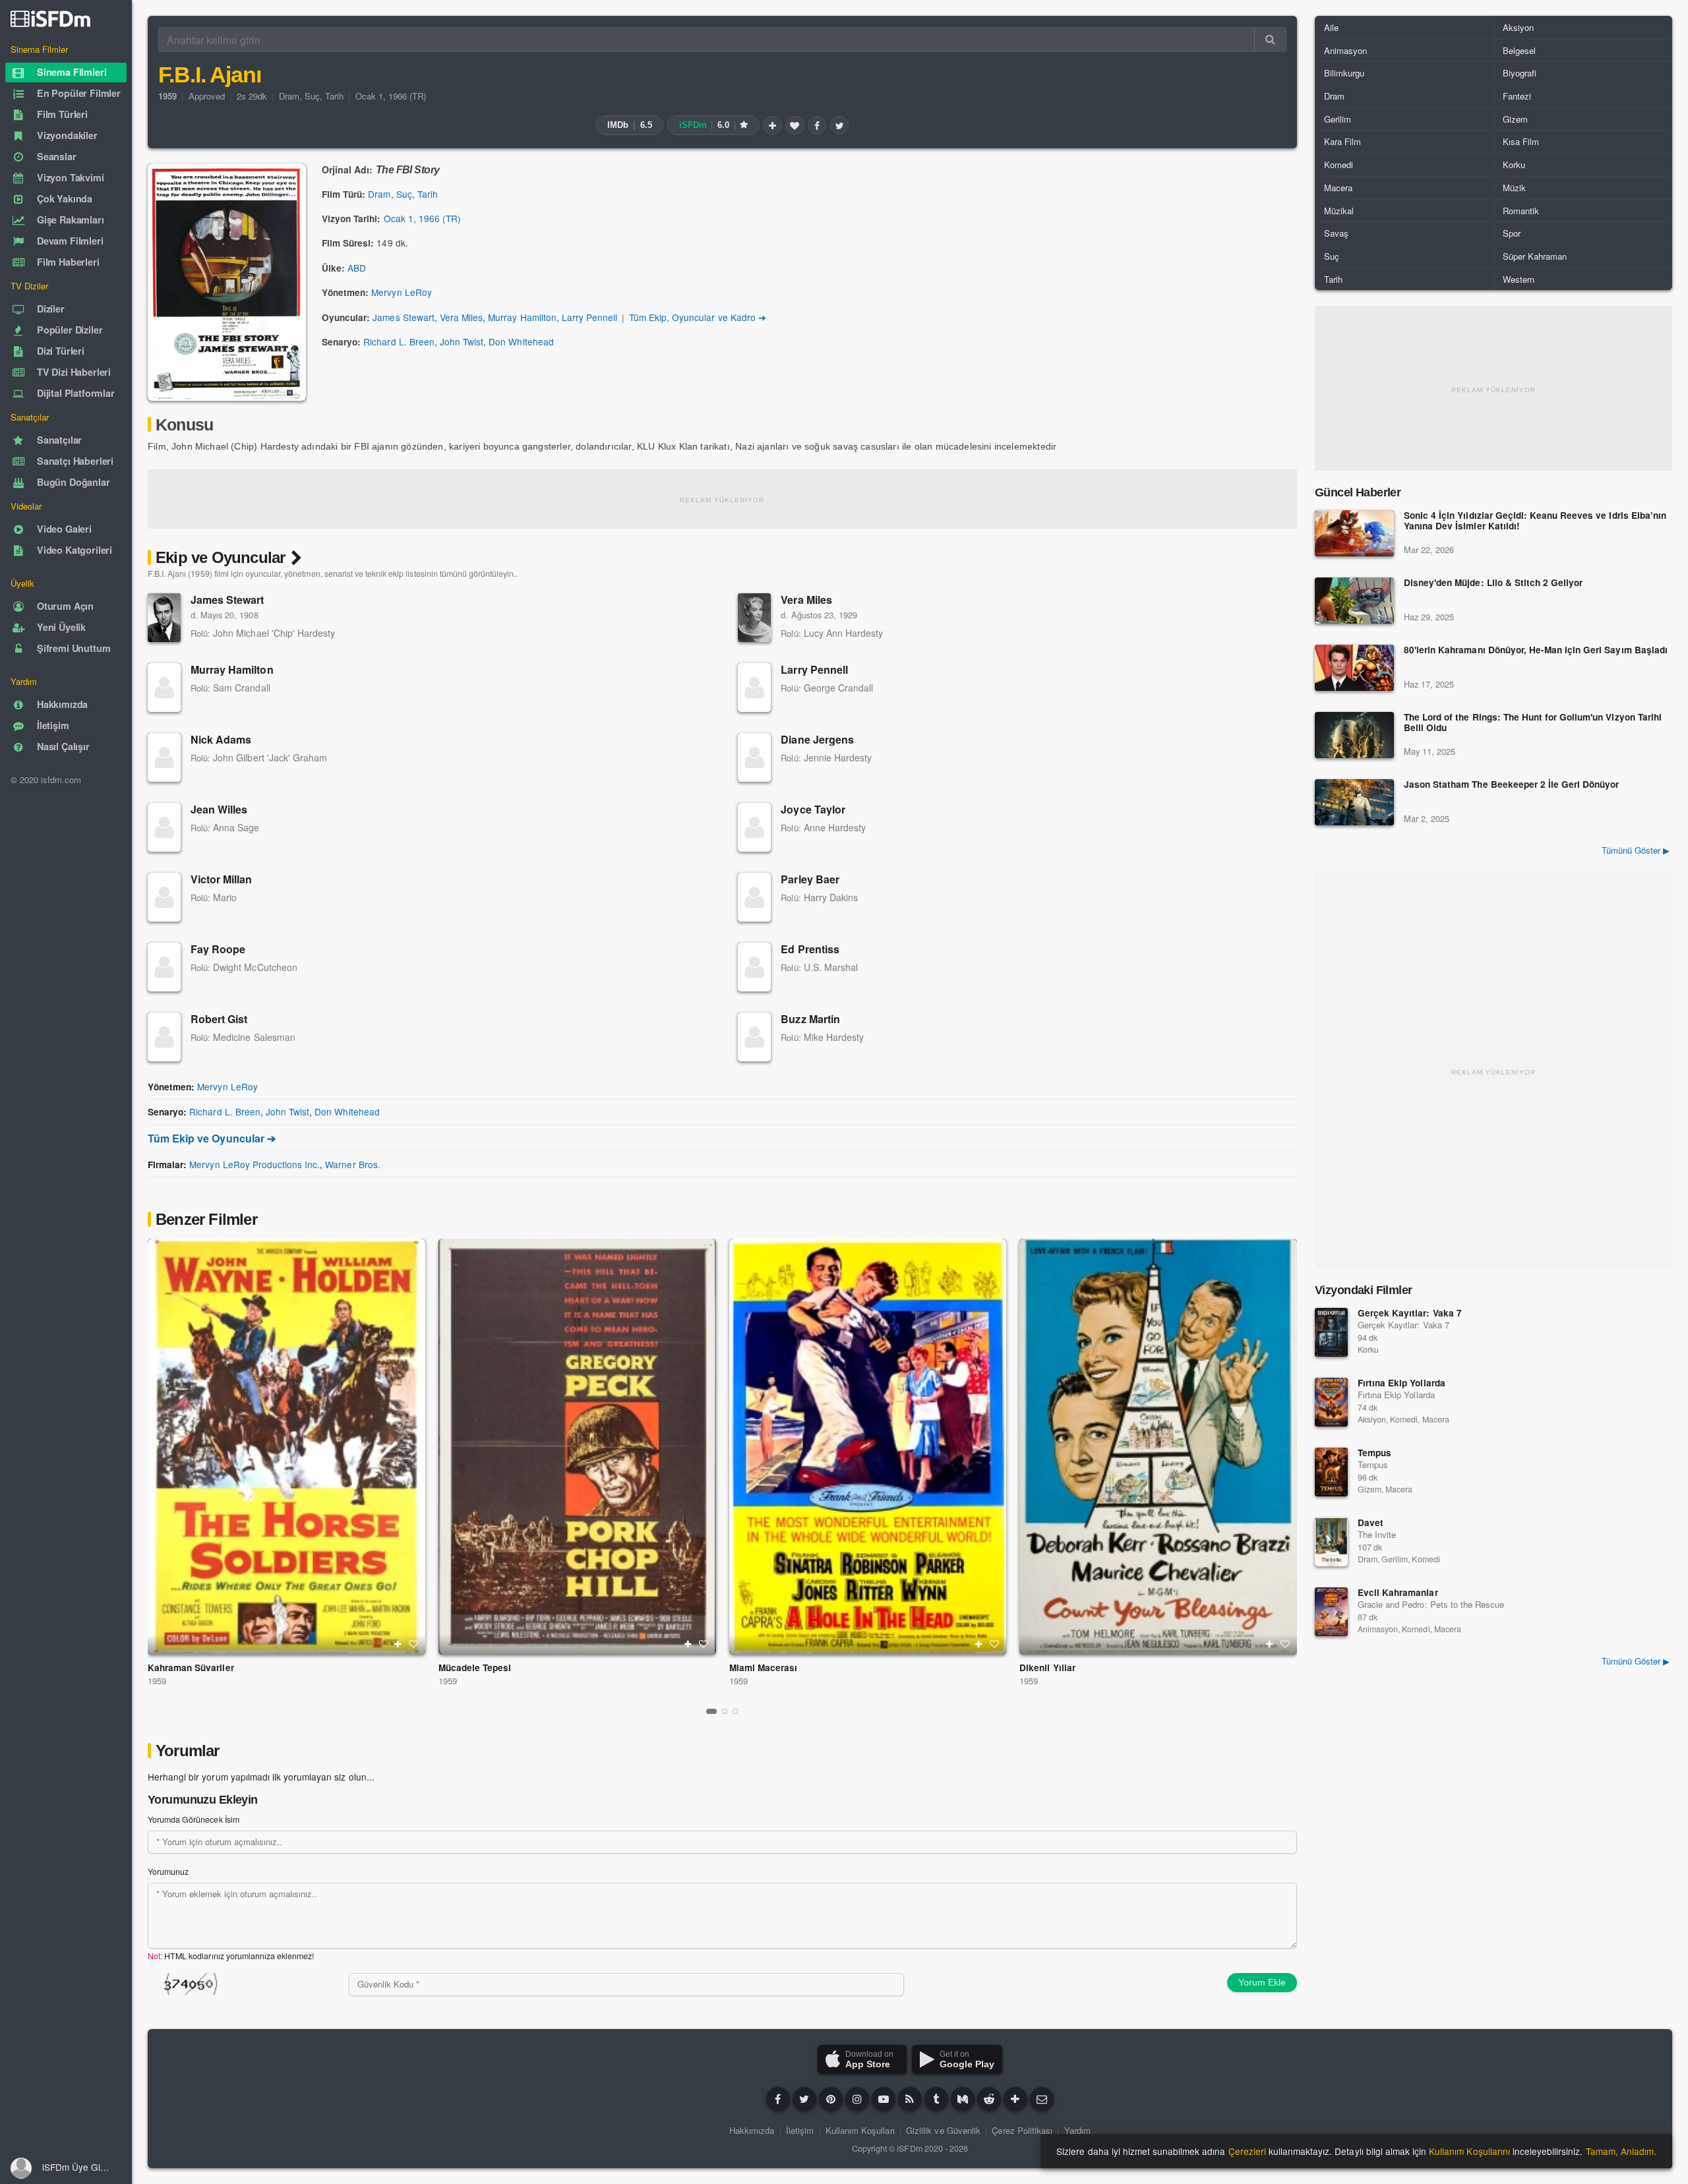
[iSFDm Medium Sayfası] (963, 2099)
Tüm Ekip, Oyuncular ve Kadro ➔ (698, 317)
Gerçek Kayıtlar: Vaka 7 (1410, 1313)
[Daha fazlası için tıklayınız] (1015, 2099)
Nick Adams (221, 739)
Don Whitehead (521, 341)
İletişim (800, 2130)
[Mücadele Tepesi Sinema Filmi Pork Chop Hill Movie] (577, 1447)
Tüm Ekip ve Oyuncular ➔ (212, 1138)
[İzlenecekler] (772, 125)
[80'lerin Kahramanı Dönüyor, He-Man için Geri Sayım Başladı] (1354, 668)
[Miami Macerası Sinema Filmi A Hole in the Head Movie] (868, 1447)
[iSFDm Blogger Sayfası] (910, 2099)
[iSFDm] (50, 18)
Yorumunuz (168, 1872)
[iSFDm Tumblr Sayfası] (936, 2099)
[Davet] (1331, 1542)
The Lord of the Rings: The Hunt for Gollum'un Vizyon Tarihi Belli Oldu (1533, 723)
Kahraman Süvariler (191, 1668)
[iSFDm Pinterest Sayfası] (831, 2099)
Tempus (1374, 1453)
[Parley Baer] (754, 897)
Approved (207, 96)
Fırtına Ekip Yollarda (1402, 1383)
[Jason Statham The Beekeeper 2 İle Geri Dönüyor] (1354, 802)
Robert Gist (219, 1019)
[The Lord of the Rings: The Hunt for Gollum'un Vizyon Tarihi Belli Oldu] (1354, 735)
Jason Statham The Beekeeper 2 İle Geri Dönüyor (1511, 785)
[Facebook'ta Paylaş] (817, 125)
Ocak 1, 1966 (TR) (391, 96)
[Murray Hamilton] (164, 688)
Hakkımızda (752, 2130)
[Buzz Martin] (754, 1037)
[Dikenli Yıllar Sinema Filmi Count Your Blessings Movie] (1158, 1447)
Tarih (334, 96)
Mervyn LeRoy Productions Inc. (255, 1164)
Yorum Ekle (1262, 1982)
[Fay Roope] (164, 967)
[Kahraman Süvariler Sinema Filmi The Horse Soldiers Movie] (286, 1447)
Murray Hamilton (522, 317)
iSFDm (909, 2148)
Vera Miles (461, 317)
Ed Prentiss (810, 949)
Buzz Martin (810, 1019)
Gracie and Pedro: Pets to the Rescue (1431, 1604)
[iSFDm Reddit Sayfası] (989, 2099)
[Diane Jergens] (754, 757)
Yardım (1077, 2130)
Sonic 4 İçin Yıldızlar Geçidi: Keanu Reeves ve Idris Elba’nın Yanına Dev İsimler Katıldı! (1535, 521)
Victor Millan (222, 879)
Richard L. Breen (399, 341)
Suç (312, 96)
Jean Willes (219, 809)
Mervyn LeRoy (401, 292)
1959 (157, 1681)
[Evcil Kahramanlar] (1331, 1612)
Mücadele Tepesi (475, 1668)
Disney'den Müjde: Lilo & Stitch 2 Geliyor (1493, 583)
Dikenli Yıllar (1047, 1668)
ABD (357, 268)
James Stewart (403, 317)
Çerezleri (1247, 2151)
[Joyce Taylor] (754, 827)
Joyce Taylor (813, 809)
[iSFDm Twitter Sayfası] (804, 2099)
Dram (289, 96)
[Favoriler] (795, 125)
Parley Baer (810, 879)
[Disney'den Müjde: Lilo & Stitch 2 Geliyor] (1354, 601)
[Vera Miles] (754, 618)
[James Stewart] (164, 618)
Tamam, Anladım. (1621, 2151)
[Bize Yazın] (1042, 2099)
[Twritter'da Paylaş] (839, 125)
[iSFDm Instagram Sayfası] (857, 2099)
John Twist (462, 341)
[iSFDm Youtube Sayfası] (884, 2099)
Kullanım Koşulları (860, 2130)
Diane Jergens (817, 739)
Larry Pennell (589, 317)
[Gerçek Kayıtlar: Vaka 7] (1331, 1332)
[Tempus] (1331, 1472)
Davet (1371, 1522)
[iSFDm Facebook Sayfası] (778, 2099)
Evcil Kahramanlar (1398, 1592)
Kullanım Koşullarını (1469, 2151)
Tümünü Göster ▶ (1636, 850)
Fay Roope (218, 949)
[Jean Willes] (164, 827)
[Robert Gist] (164, 1037)
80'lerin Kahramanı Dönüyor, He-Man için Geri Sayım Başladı (1536, 650)
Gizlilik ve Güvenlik (943, 2130)
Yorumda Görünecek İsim (194, 1819)
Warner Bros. (352, 1164)
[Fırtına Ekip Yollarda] (1331, 1402)
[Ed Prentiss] (754, 967)
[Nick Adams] (164, 757)
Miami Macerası (763, 1668)
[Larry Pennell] (754, 688)
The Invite (1377, 1534)
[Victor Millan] (164, 897)
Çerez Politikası (1022, 2130)
